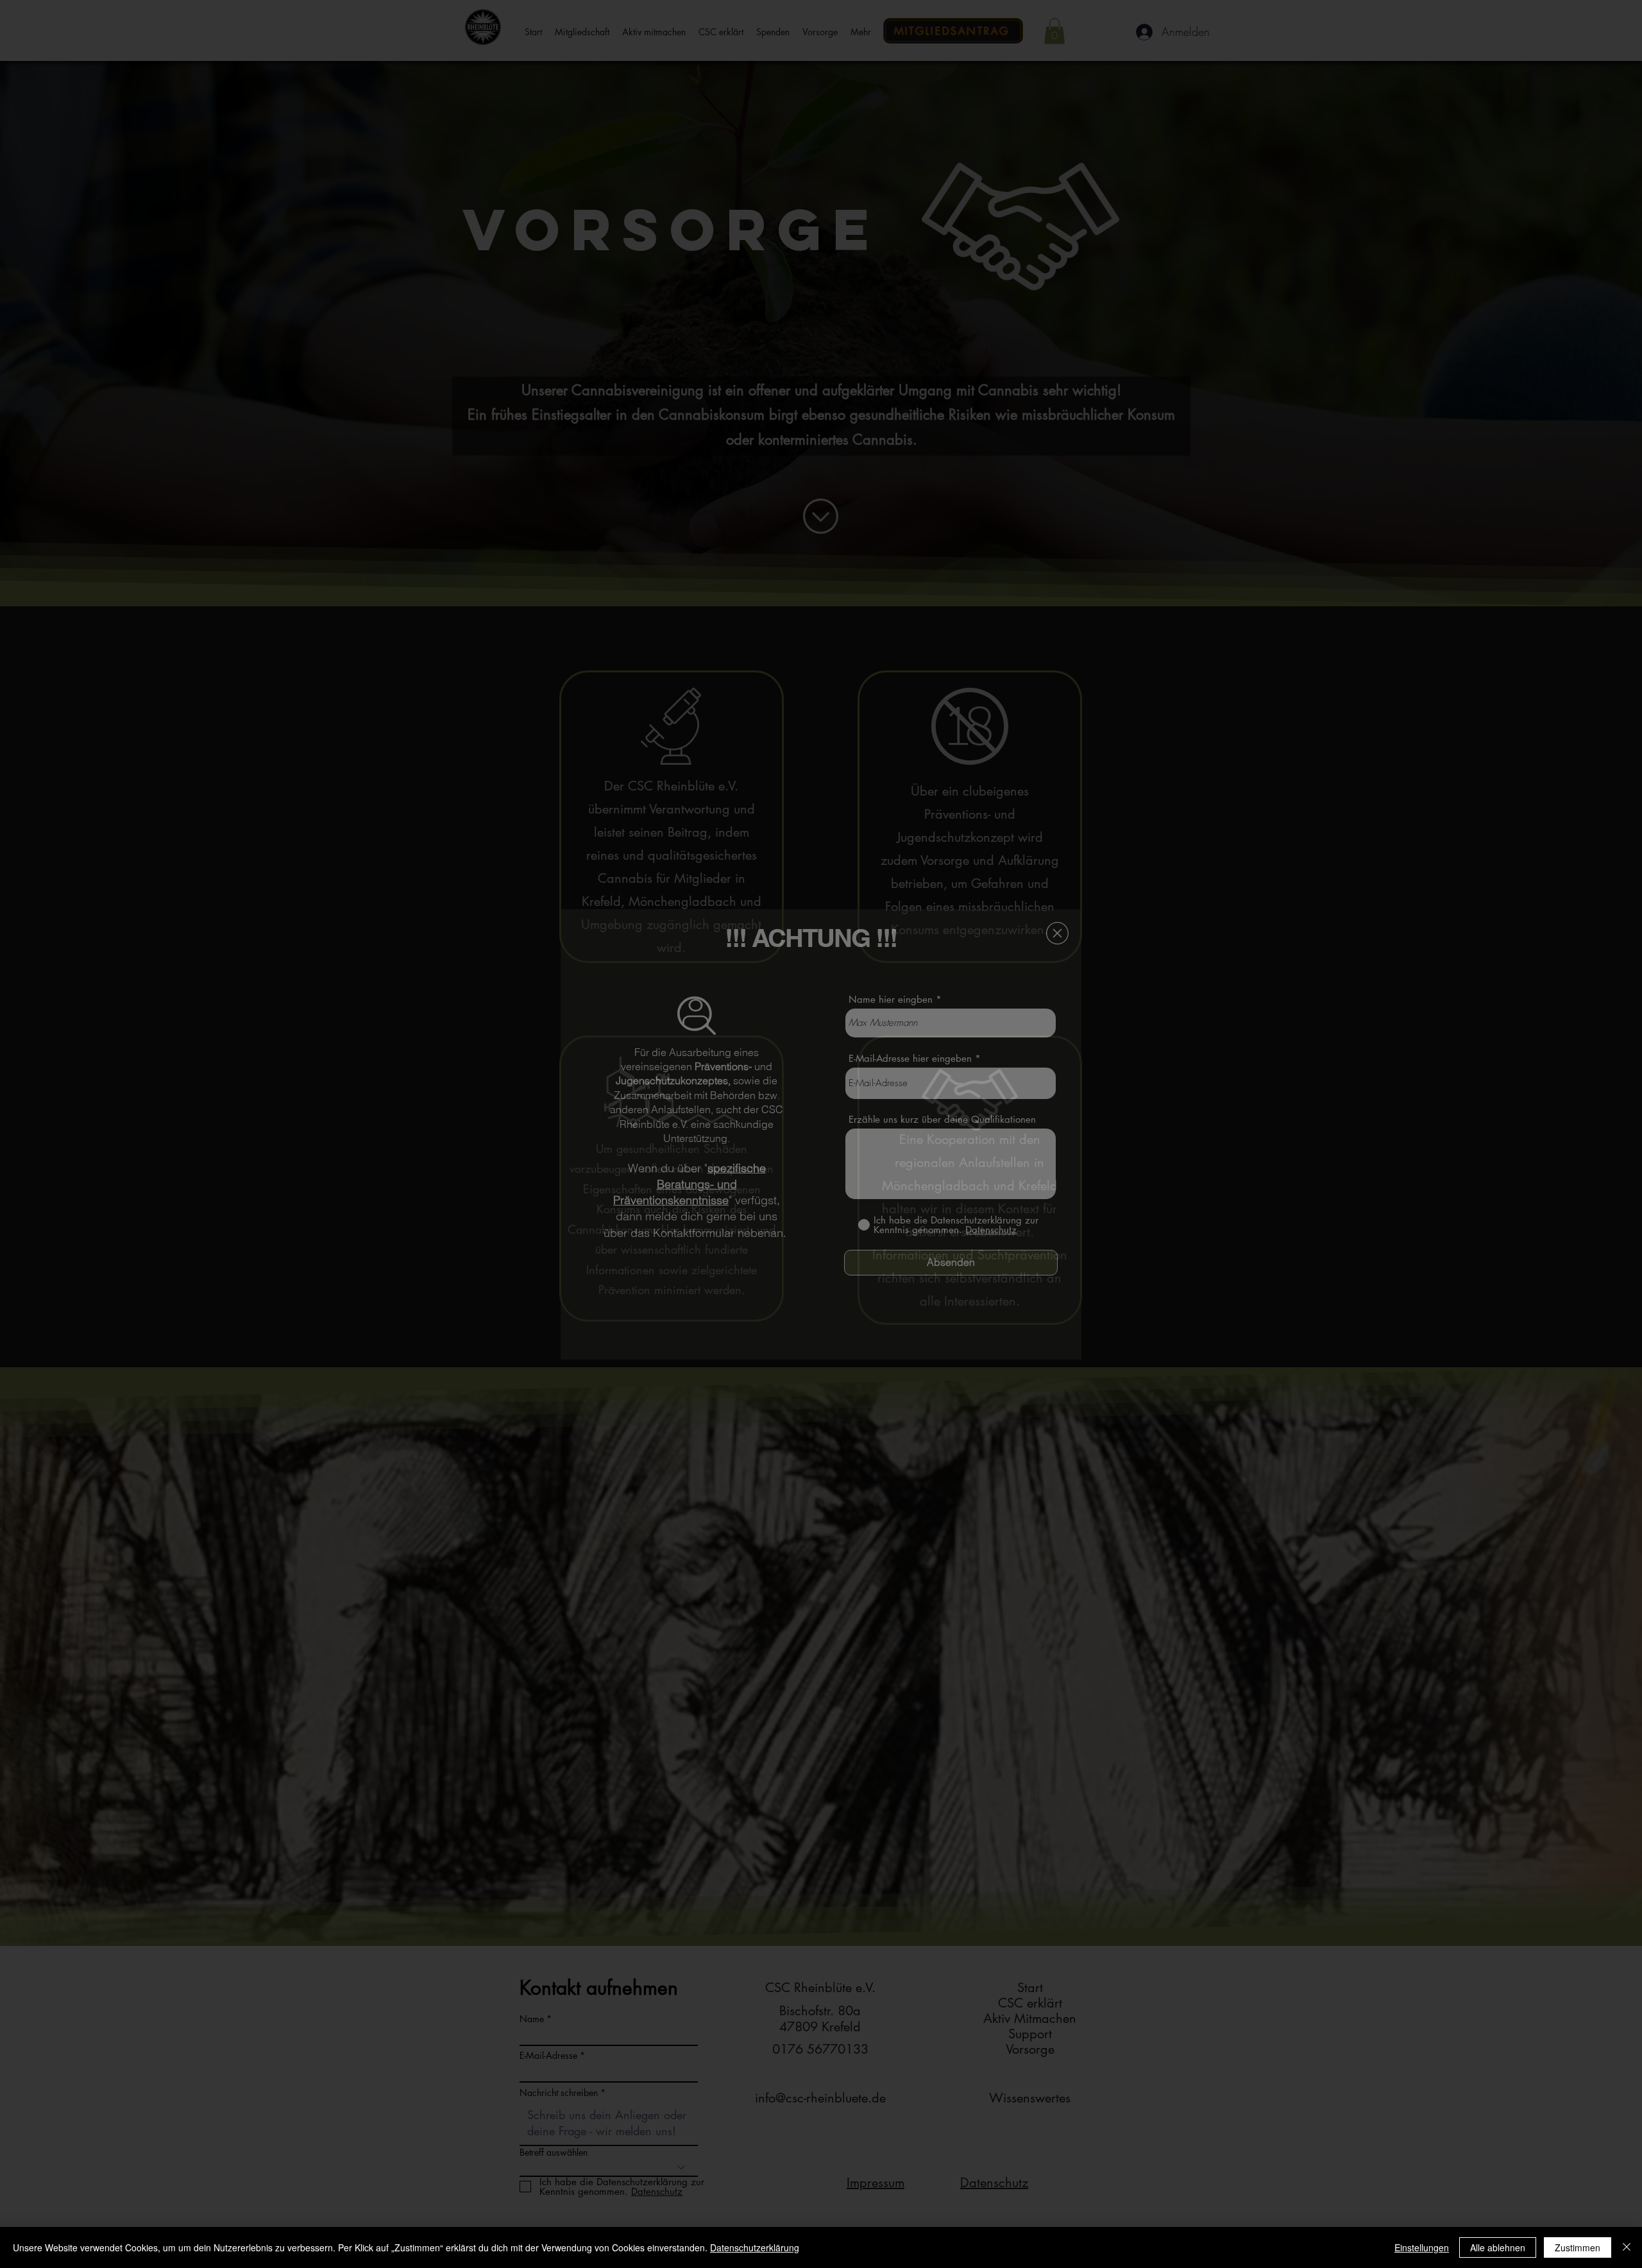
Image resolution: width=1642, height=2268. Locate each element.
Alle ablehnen (1498, 2247)
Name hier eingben (891, 999)
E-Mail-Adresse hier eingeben (910, 1058)
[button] (1057, 933)
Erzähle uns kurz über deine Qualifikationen (942, 1119)
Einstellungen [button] (1422, 2247)
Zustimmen (1578, 2247)
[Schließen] (1627, 2247)
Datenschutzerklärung (755, 2247)
